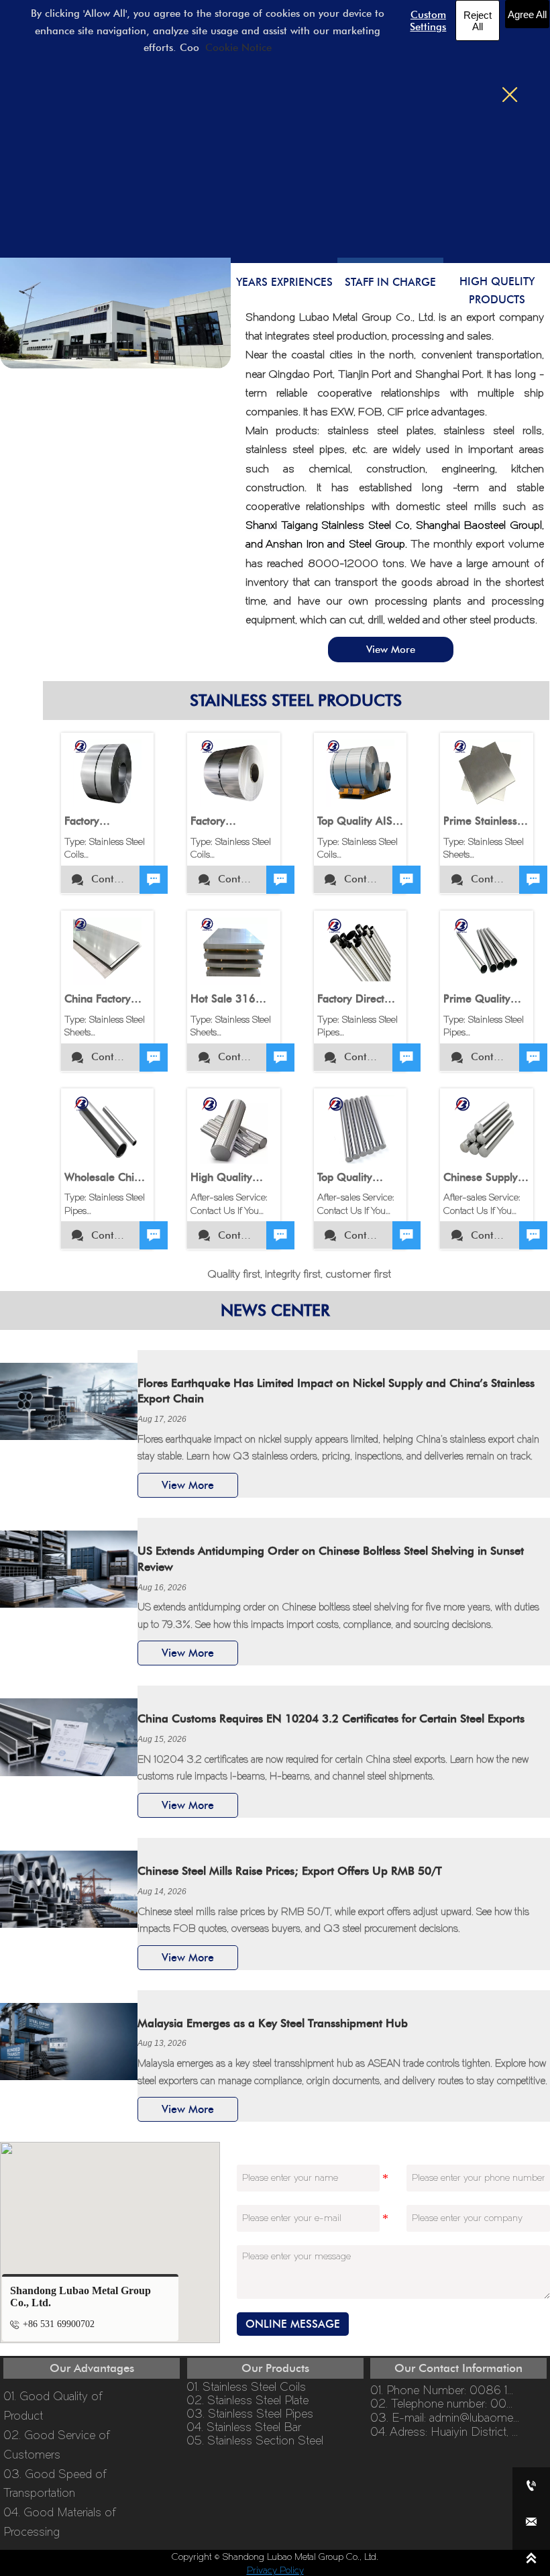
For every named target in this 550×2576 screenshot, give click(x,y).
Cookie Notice (238, 48)
